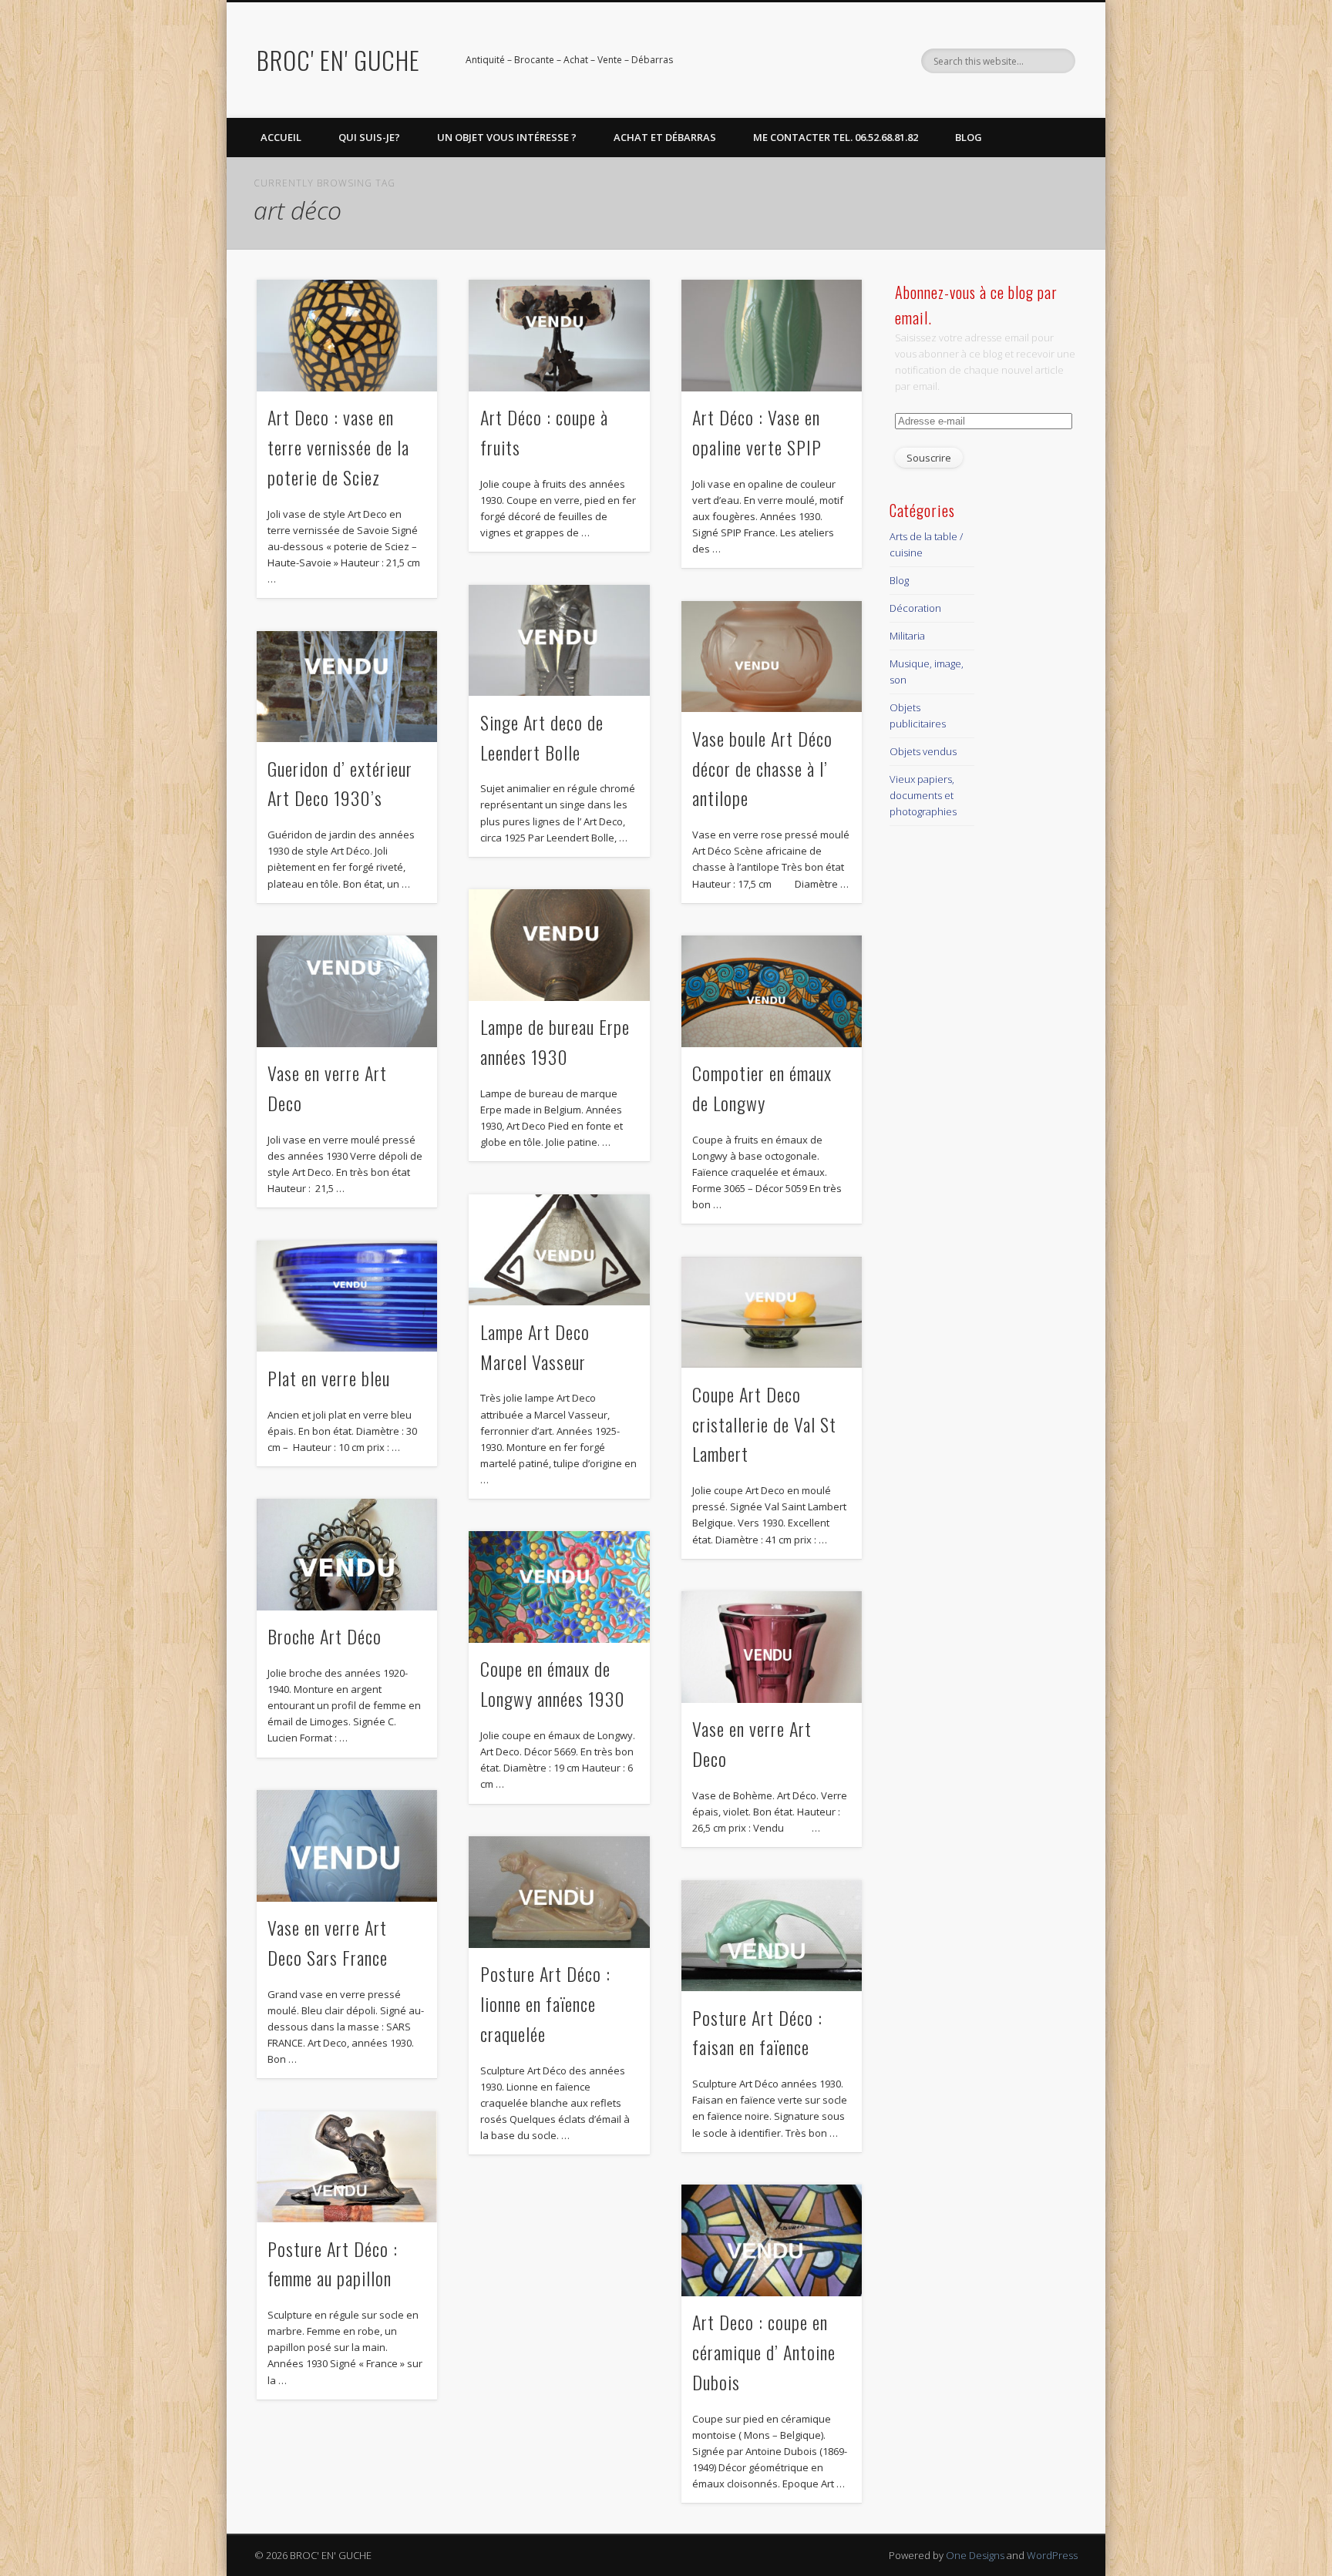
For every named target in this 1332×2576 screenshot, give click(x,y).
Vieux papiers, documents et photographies (923, 795)
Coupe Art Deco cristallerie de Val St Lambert (764, 1424)
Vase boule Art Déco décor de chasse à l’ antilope (762, 768)
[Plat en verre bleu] (347, 1296)
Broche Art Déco (325, 1636)
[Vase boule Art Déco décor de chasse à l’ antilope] (772, 657)
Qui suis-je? (369, 137)
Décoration (915, 608)
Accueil (281, 137)
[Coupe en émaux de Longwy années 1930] (559, 1587)
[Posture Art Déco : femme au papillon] (347, 2167)
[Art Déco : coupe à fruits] (559, 336)
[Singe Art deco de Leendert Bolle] (559, 641)
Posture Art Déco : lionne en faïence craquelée (545, 2003)
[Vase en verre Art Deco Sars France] (347, 1846)
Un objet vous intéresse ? (507, 137)
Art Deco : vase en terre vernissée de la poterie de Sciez (338, 447)
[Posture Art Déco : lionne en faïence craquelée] (559, 1892)
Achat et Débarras (665, 137)
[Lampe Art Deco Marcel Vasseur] (559, 1250)
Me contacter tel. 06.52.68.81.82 (836, 137)
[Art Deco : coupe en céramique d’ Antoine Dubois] (772, 2240)
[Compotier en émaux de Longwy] (772, 991)
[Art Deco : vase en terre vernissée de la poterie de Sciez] (347, 336)
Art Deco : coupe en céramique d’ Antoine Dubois (764, 2352)
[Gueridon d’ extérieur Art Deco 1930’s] (347, 687)
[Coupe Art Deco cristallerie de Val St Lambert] (772, 1313)
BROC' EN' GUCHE (338, 60)
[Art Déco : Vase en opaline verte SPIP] (772, 336)
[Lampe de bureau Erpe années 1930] (559, 945)
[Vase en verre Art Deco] (347, 991)
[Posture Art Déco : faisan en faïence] (772, 1936)
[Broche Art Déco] (347, 1555)
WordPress (1052, 2555)
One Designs (975, 2555)
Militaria (907, 636)
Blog (969, 137)
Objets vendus (923, 751)
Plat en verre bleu (329, 1378)
